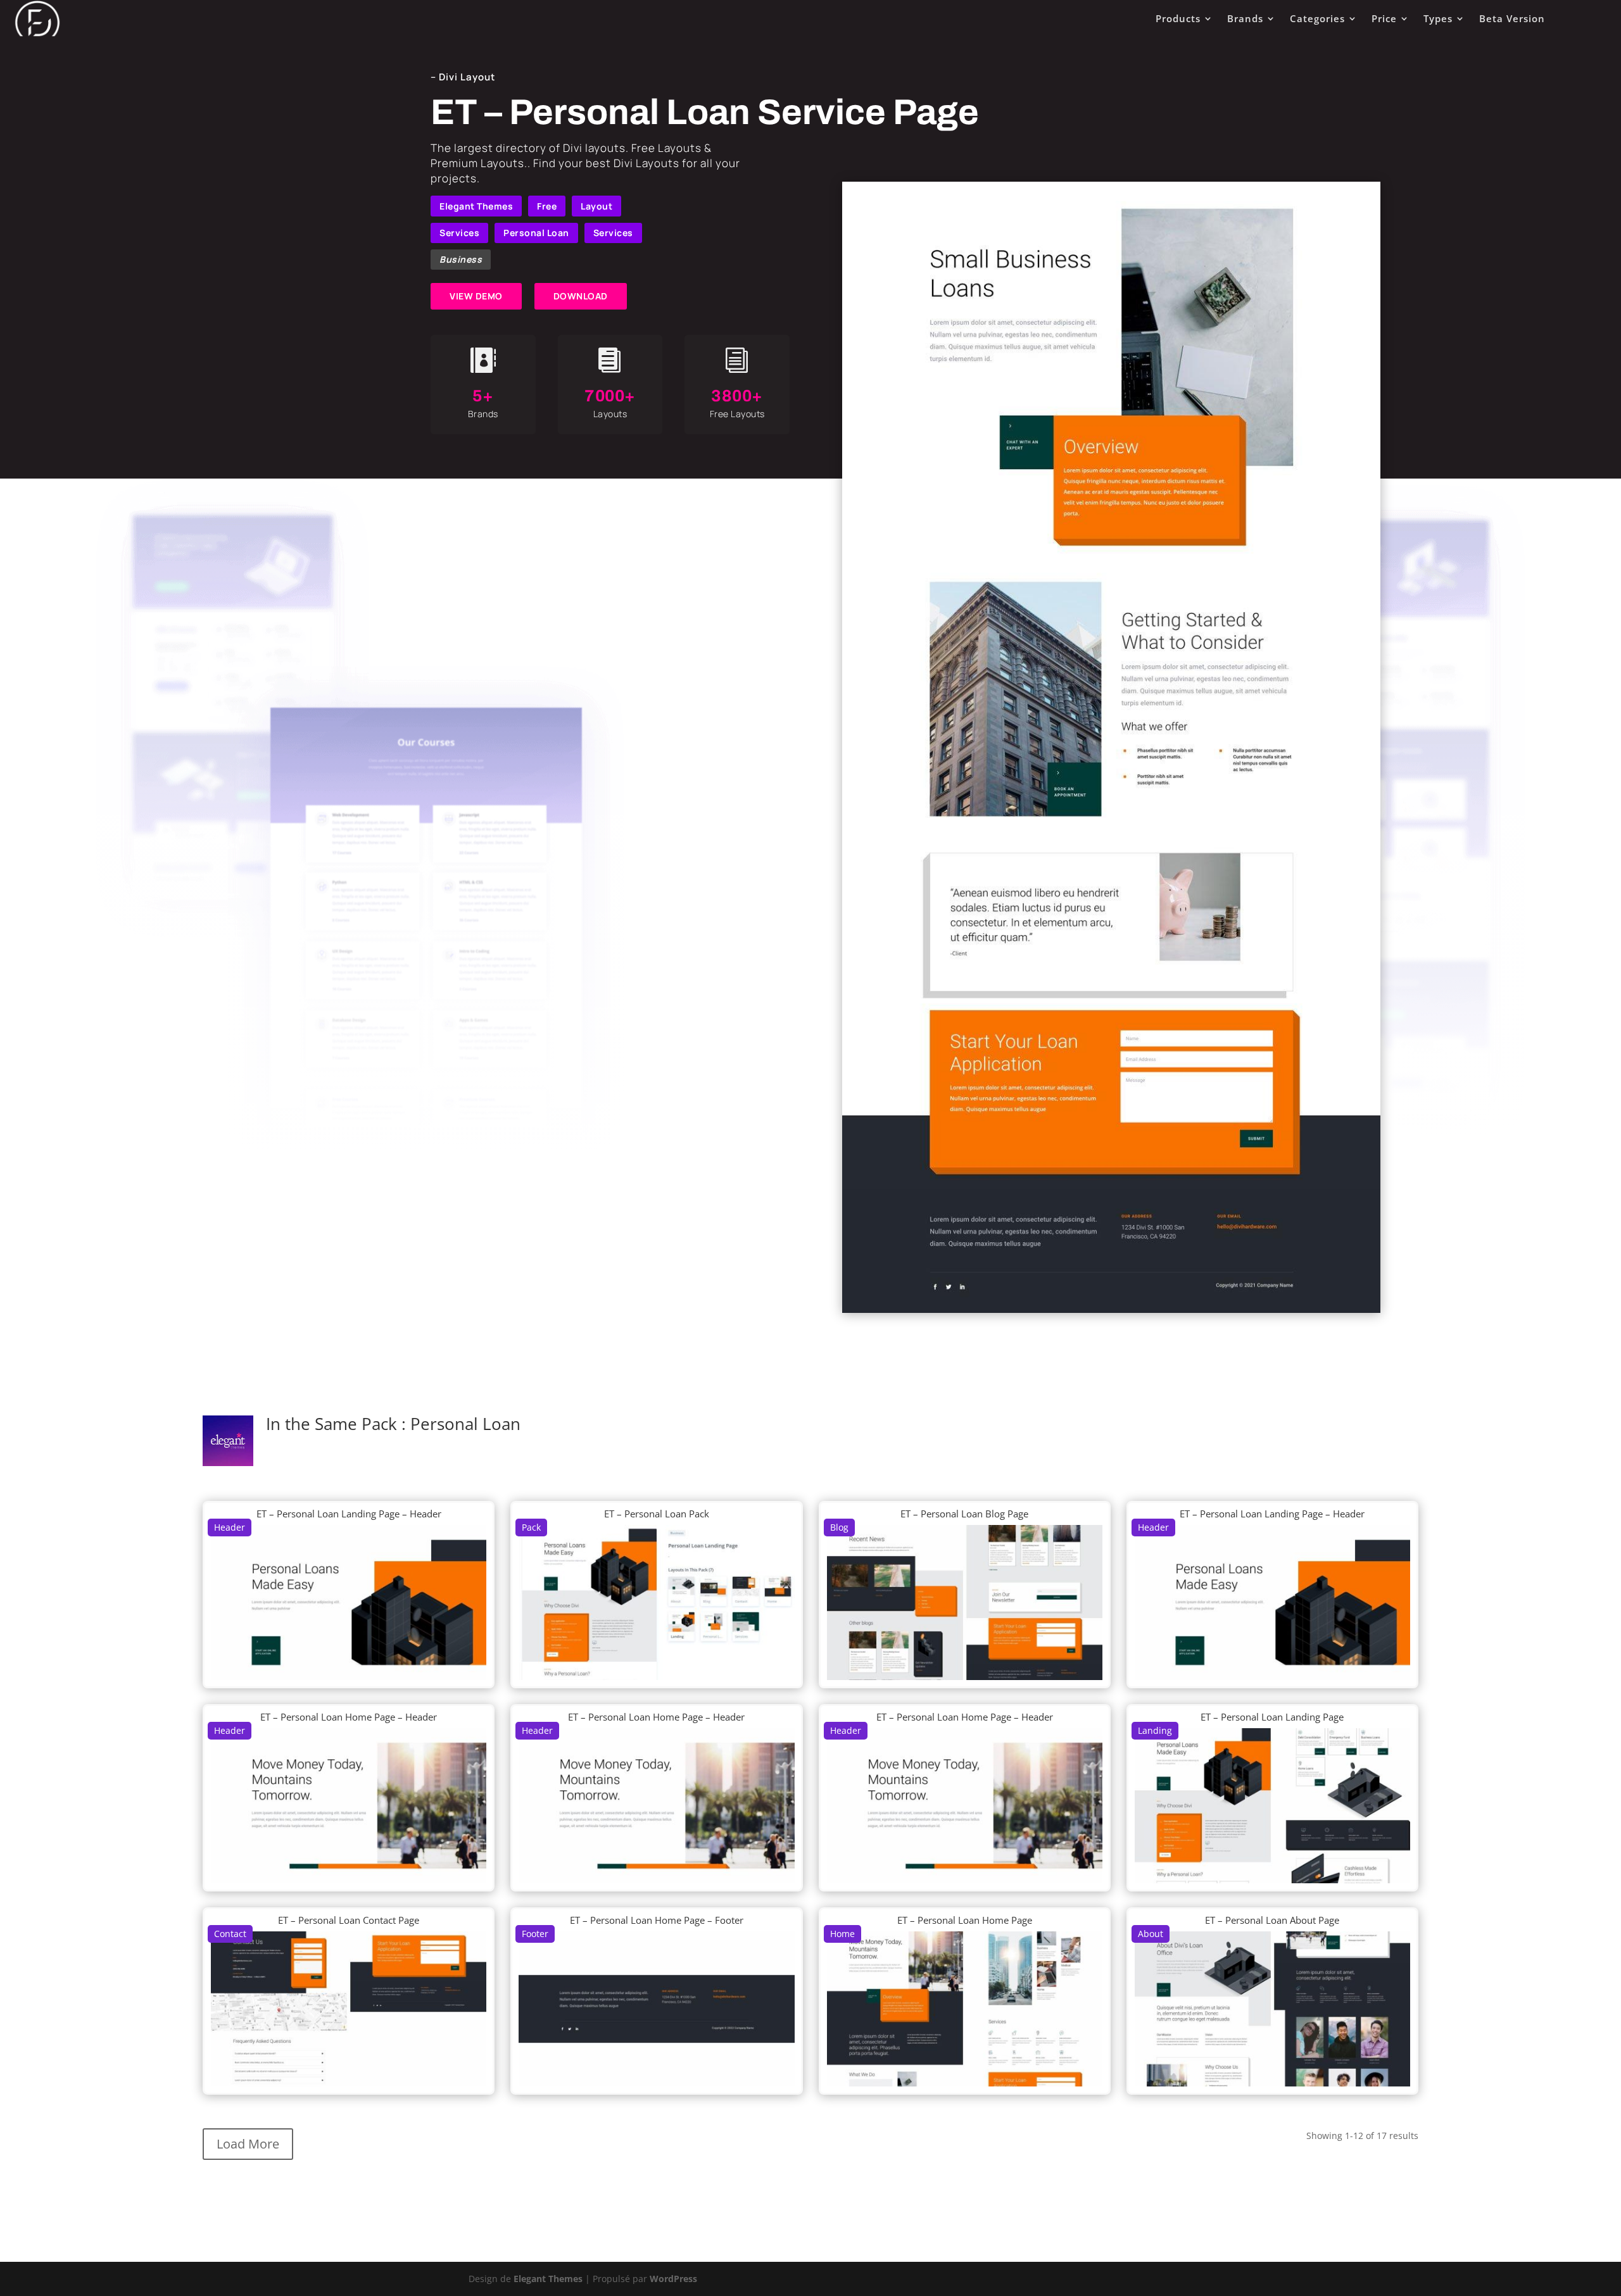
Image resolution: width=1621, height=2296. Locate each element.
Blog (839, 1527)
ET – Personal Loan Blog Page (964, 1514)
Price (1384, 18)
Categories (1317, 18)
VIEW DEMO (476, 296)
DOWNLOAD (581, 296)
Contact (230, 1934)
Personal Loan (536, 233)
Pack (531, 1527)
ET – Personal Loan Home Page (965, 1920)
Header (230, 1527)
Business (461, 259)
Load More (248, 2144)
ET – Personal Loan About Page (1272, 1920)
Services (459, 233)
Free (547, 206)
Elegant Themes (476, 206)
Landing (1155, 1730)
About (1151, 1934)
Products (1178, 18)
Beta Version (1512, 18)
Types (1438, 18)
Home (842, 1934)
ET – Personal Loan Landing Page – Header (349, 1514)
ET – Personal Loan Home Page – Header (349, 1717)
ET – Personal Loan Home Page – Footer (657, 1920)
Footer (535, 1934)
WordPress (673, 2279)
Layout (596, 206)
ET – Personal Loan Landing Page (1272, 1717)
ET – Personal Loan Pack (657, 1514)
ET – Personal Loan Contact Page (349, 1920)
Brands (1245, 18)
